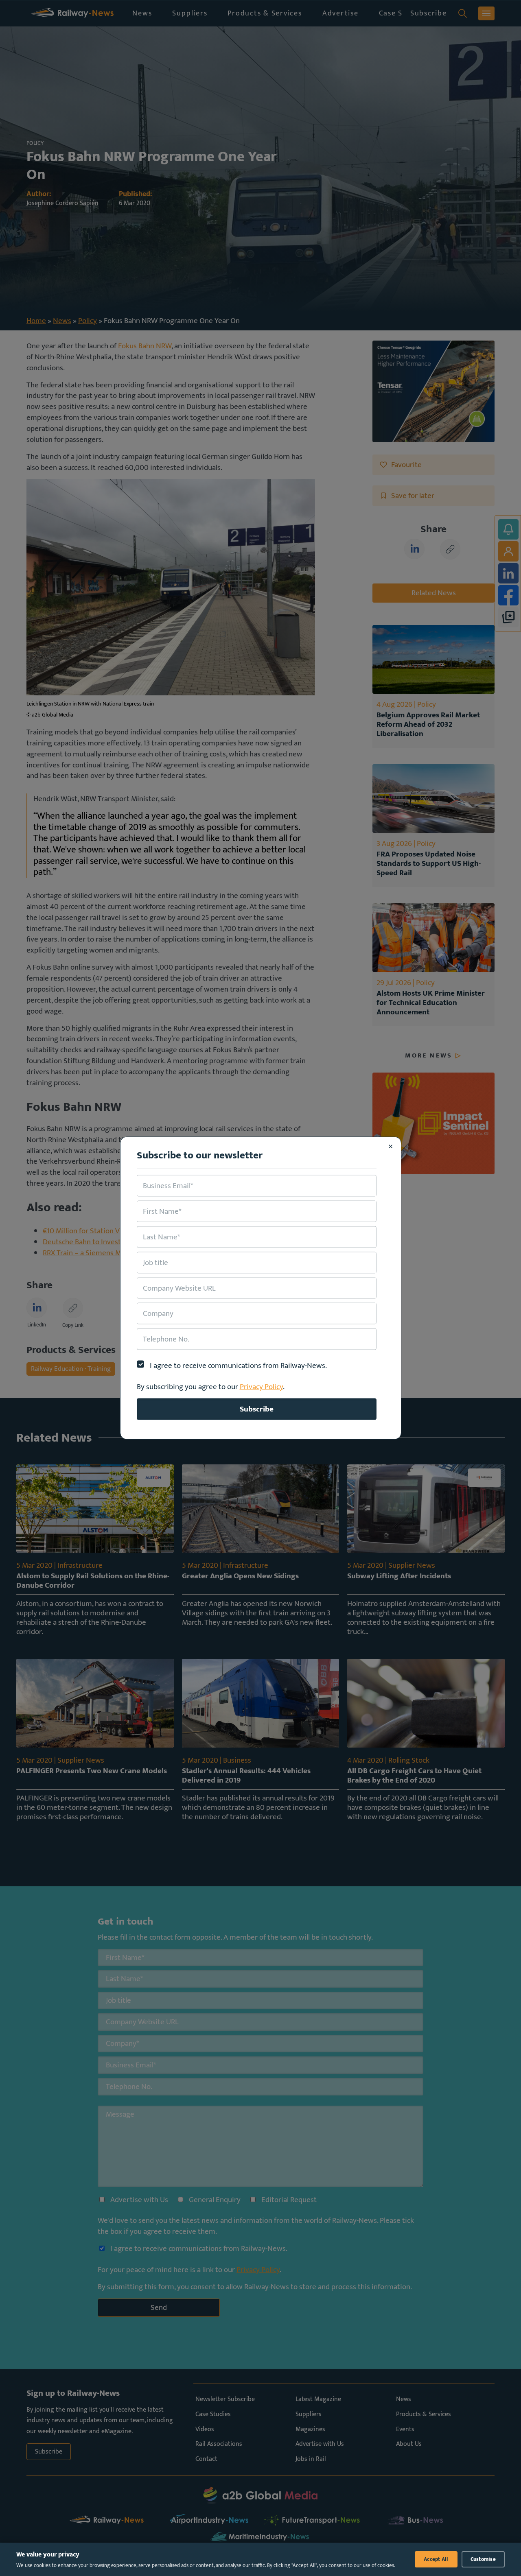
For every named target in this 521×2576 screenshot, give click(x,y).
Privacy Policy (261, 1387)
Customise (483, 2559)
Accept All (436, 2559)
